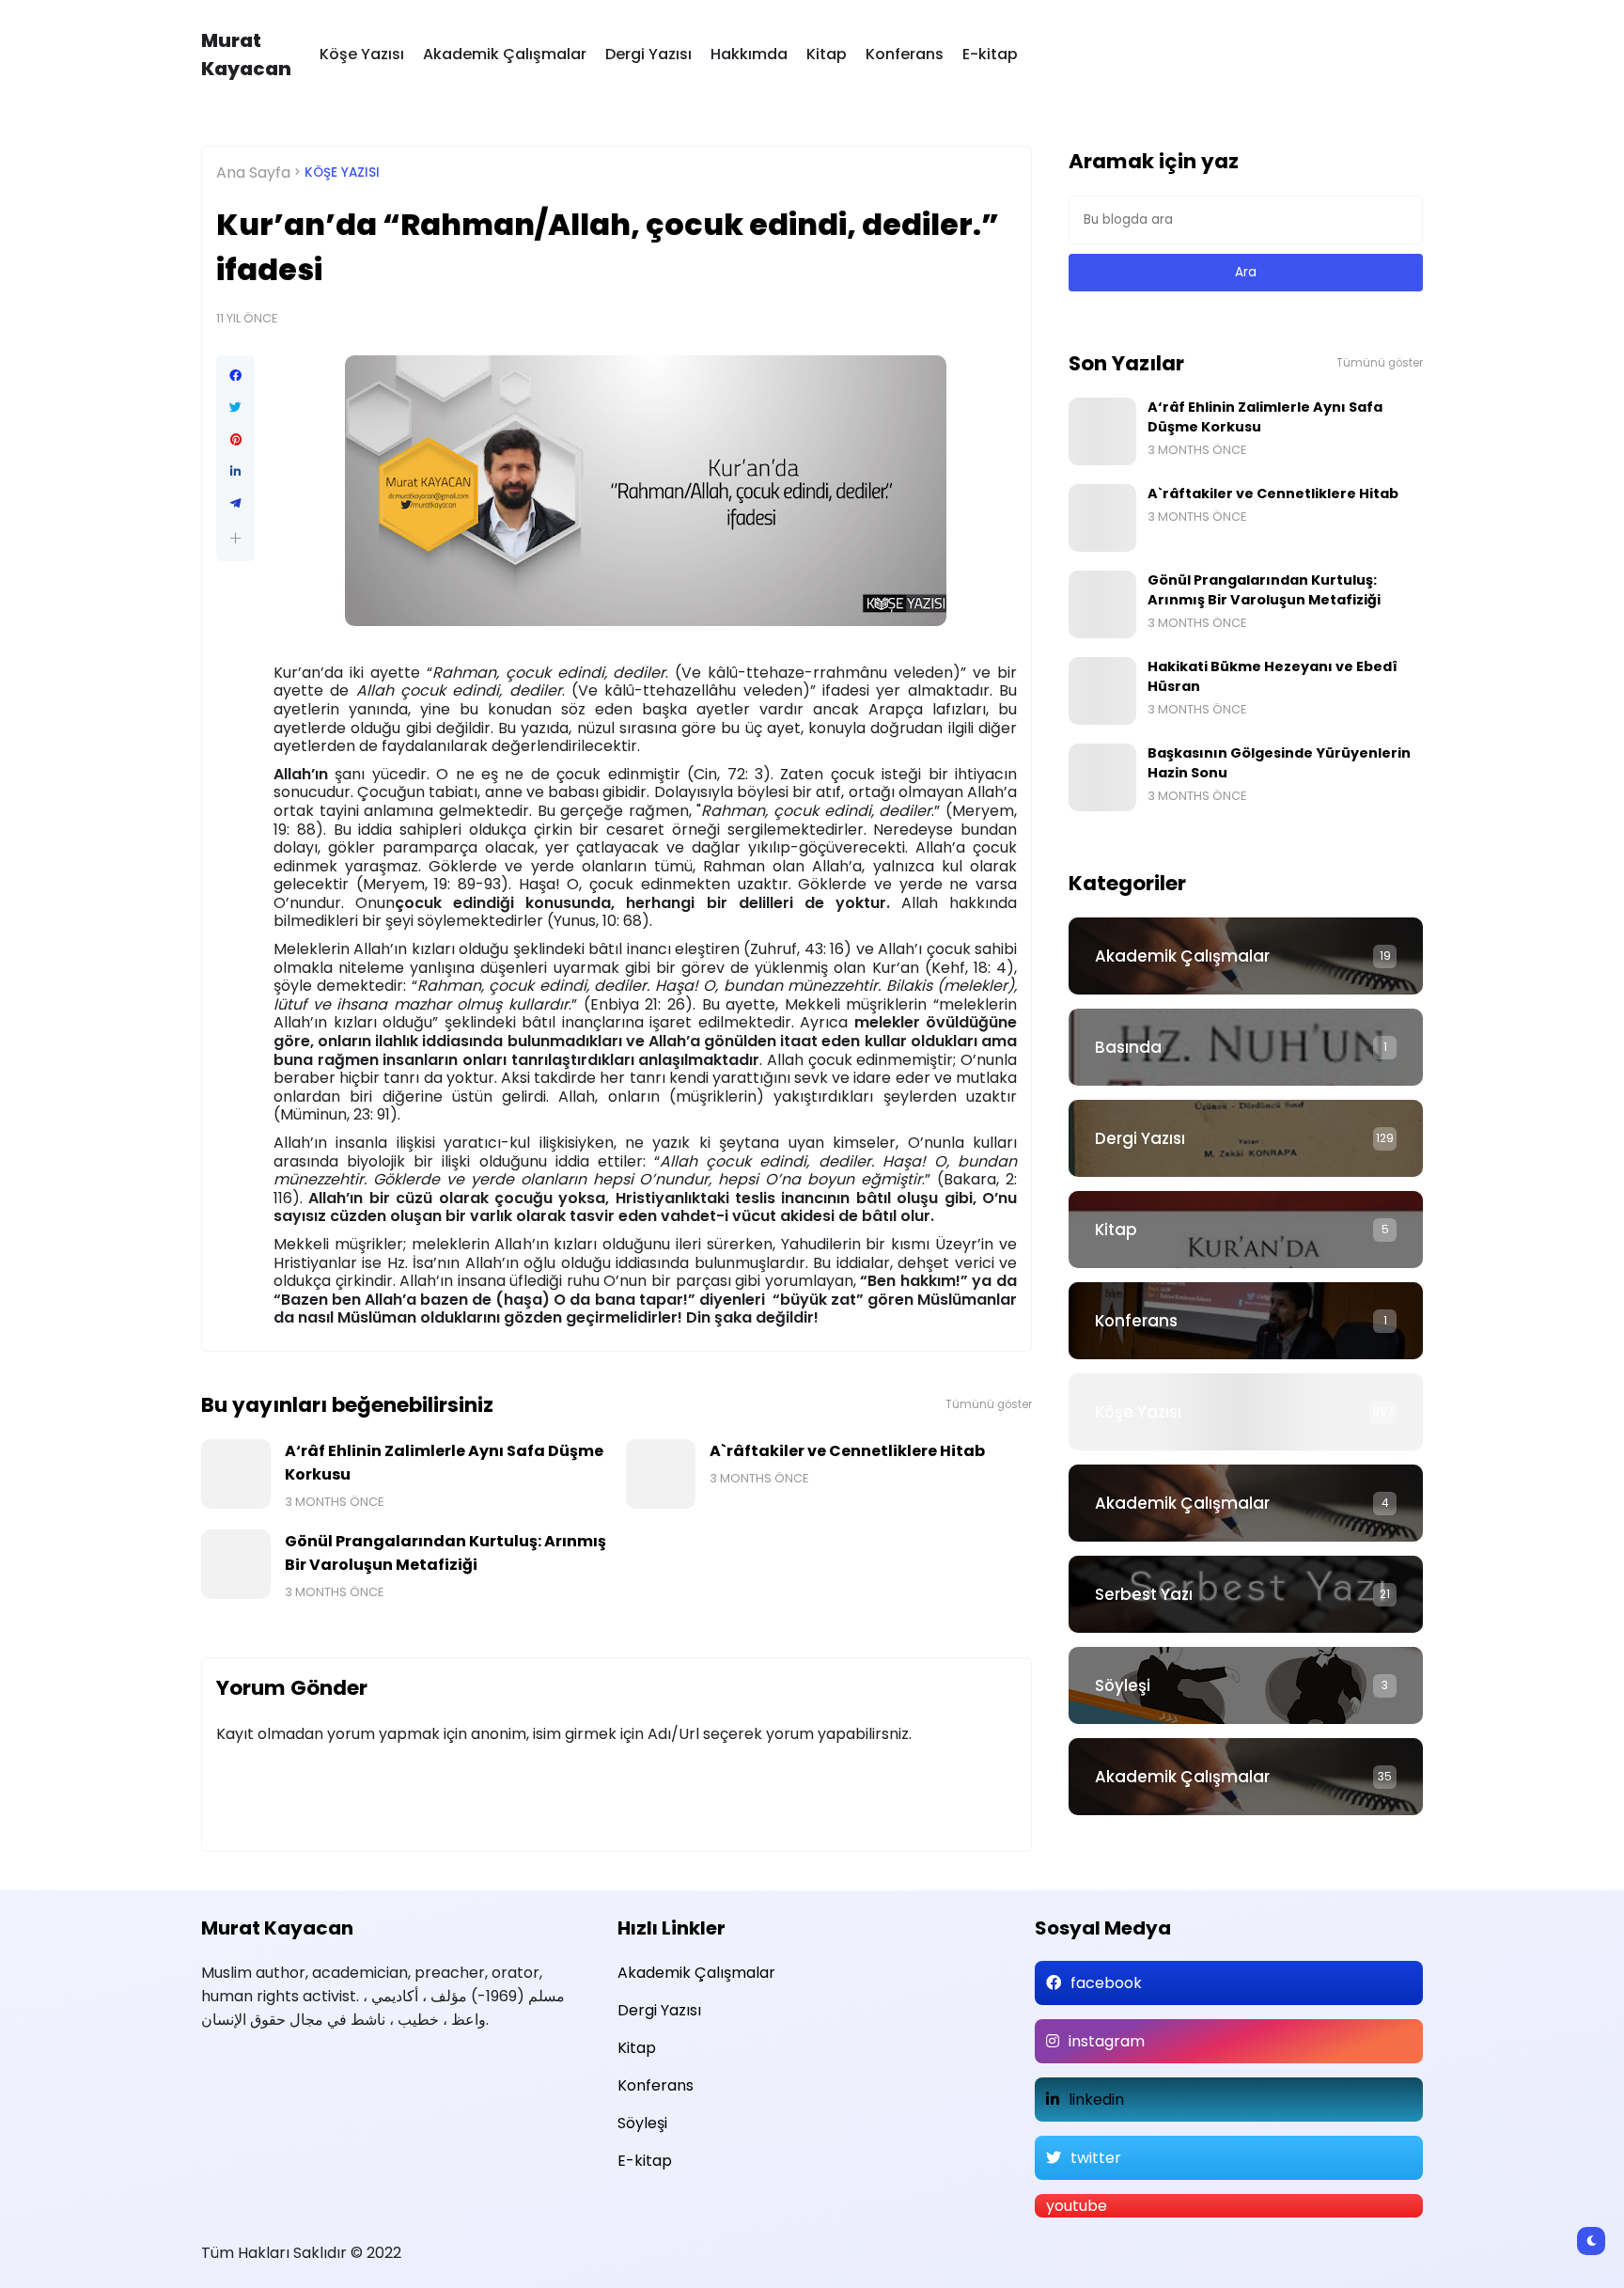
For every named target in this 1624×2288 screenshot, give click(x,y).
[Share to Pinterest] (235, 440)
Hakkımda (749, 54)
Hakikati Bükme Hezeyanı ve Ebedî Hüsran (1273, 676)
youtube (1077, 2206)
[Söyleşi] (1246, 1685)
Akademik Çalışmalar (505, 54)
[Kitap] (1246, 1230)
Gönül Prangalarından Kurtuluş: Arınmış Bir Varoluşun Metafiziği (445, 1553)
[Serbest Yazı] (1246, 1594)
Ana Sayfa (253, 172)
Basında (1128, 1047)
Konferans (905, 54)
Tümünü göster (989, 1404)
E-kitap (990, 54)
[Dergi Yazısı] (1246, 1138)
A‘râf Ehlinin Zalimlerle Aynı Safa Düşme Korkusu (444, 1463)
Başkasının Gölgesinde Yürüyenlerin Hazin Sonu (1279, 763)
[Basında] (1246, 1047)
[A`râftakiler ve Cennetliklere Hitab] (661, 1474)
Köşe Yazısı (362, 54)
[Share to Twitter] (235, 408)
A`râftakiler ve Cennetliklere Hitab (847, 1451)
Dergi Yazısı (648, 54)
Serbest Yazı (1144, 1594)
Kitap (827, 54)
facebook (1106, 1983)
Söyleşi (1123, 1685)
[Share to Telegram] (235, 504)
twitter (1096, 2158)
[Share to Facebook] (235, 376)
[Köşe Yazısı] (1246, 1412)
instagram (1107, 2041)
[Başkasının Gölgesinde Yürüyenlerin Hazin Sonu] (1102, 777)
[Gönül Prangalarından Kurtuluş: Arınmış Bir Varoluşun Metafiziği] (236, 1564)
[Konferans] (1246, 1321)
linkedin (1096, 2100)
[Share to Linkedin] (235, 472)
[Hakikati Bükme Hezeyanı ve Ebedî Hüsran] (1102, 691)
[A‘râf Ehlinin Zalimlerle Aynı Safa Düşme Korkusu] (236, 1474)
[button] (235, 538)
